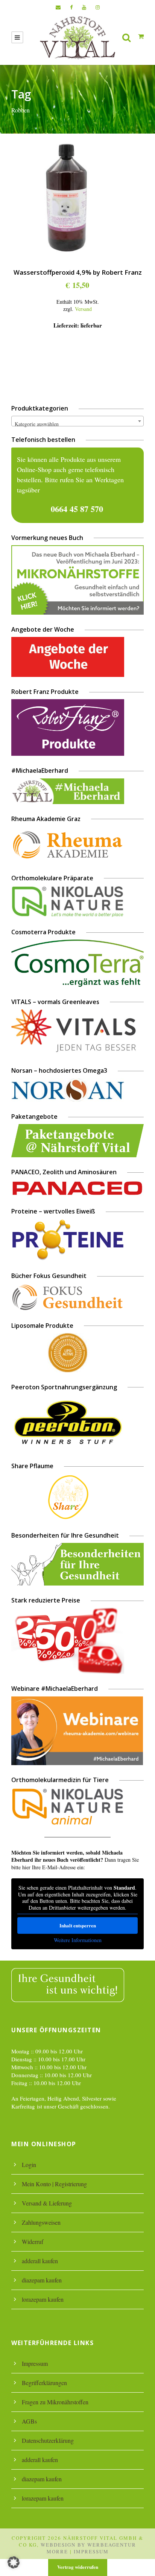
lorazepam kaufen (43, 2299)
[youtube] (84, 7)
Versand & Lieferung (47, 2203)
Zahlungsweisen (41, 2222)
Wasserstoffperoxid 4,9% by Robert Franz (78, 272)
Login (29, 2165)
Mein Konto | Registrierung (54, 2184)
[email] (58, 7)
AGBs (29, 2421)
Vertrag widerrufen (78, 2567)
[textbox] (77, 424)
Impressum (35, 2363)
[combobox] (77, 421)
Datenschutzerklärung (48, 2440)
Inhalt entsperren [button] (78, 1925)
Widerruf (33, 2242)
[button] (14, 2562)
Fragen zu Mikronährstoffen (55, 2402)
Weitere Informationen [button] (78, 1940)
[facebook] (71, 7)
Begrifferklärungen (44, 2383)
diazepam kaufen (42, 2280)
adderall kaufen (40, 2261)
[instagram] (98, 7)
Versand (83, 309)
